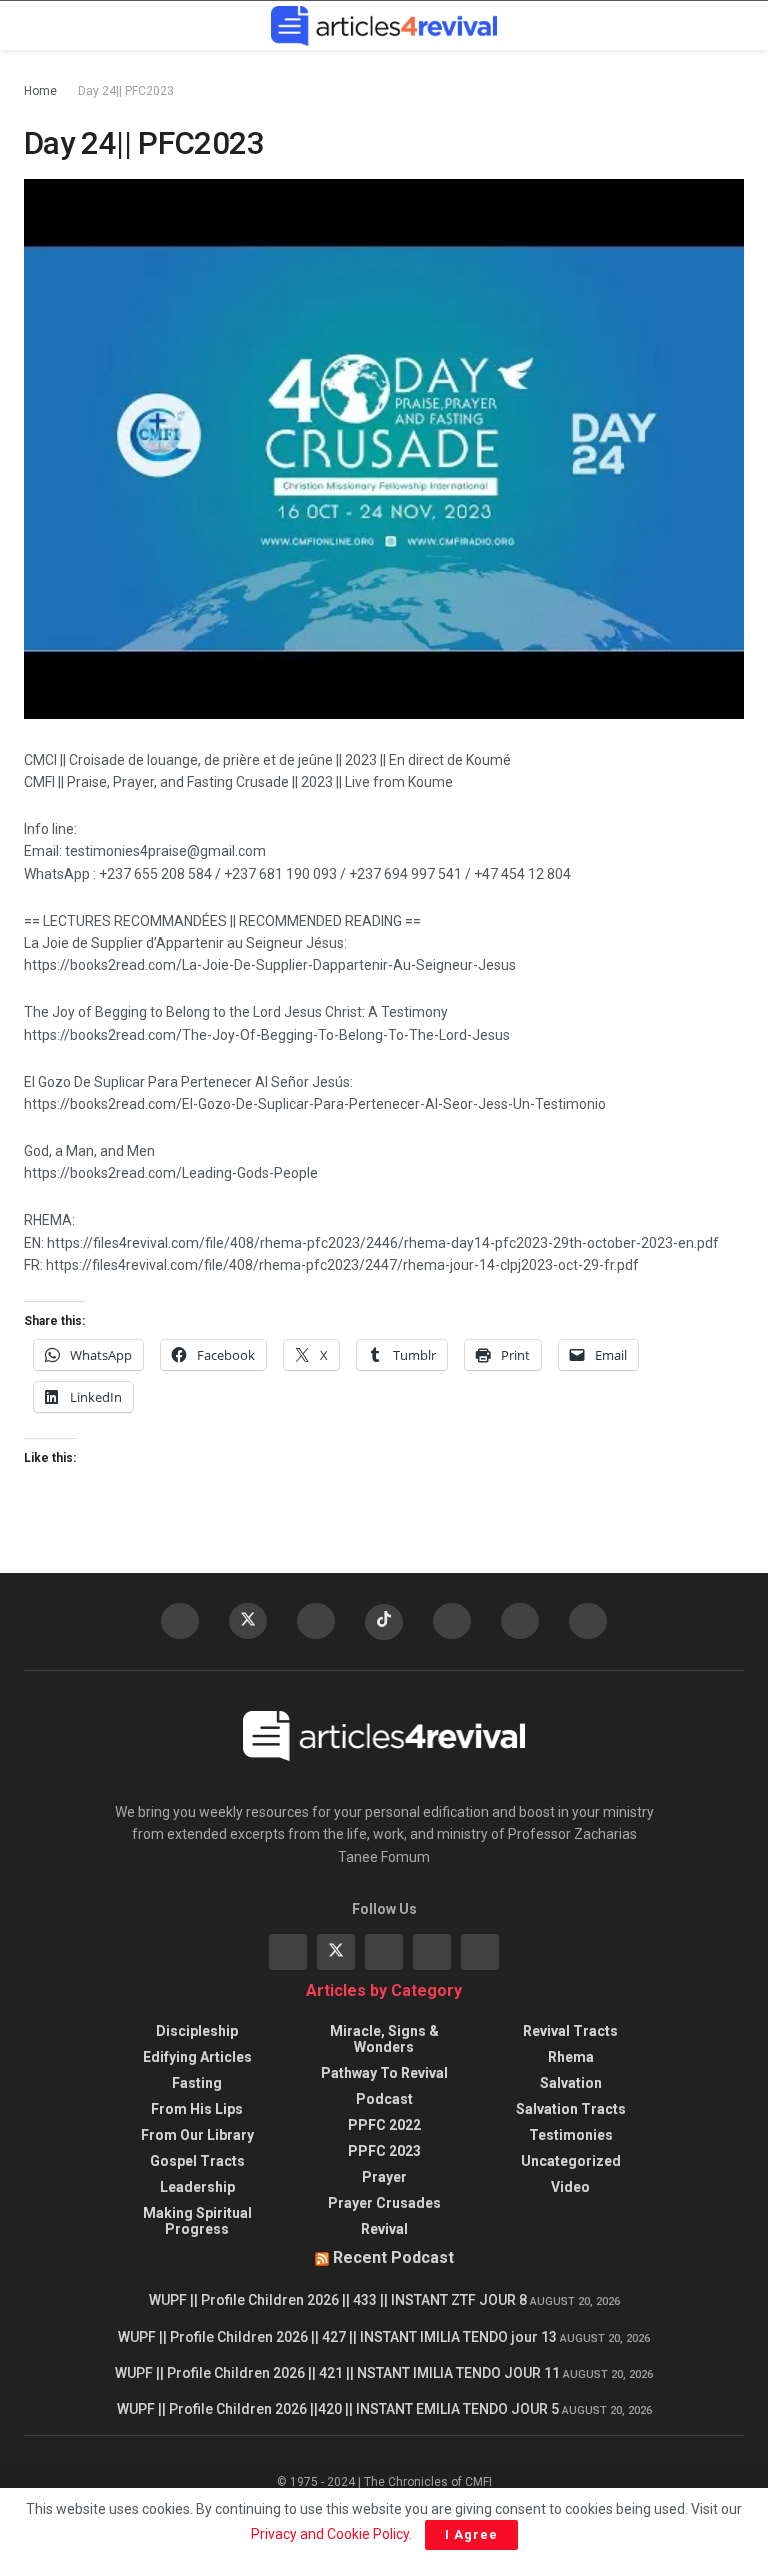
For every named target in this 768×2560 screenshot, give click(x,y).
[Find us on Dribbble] (480, 1952)
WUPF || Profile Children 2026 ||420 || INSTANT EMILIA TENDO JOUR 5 (338, 2409)
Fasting (197, 2083)
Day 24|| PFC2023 (126, 91)
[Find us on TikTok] (384, 1622)
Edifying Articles (197, 2057)
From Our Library (197, 2135)
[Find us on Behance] (432, 1952)
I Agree (471, 2534)
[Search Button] (735, 26)
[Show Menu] (32, 26)
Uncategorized (571, 2161)
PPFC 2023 (384, 2151)
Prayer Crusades (384, 2203)
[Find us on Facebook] (180, 1621)
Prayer (384, 2177)
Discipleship (197, 2031)
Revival (384, 2229)
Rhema (571, 2057)
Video (570, 2187)
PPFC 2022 (384, 2125)
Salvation (571, 2083)
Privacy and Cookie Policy (330, 2534)
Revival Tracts (570, 2031)
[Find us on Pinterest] (520, 1621)
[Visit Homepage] (384, 26)
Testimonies (571, 2135)
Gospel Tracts (197, 2161)
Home (40, 91)
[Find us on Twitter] (248, 1621)
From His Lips (197, 2109)
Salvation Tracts (571, 2109)
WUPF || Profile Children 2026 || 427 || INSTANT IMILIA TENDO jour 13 (337, 2337)
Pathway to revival (384, 2073)
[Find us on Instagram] (588, 1621)
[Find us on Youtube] (316, 1621)
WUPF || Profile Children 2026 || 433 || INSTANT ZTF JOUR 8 (338, 2300)
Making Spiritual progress (197, 2221)
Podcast (384, 2099)
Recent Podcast (393, 2257)
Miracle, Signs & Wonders (384, 2039)
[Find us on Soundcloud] (452, 1621)
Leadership (197, 2187)
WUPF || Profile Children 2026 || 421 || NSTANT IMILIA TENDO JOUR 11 (337, 2373)
